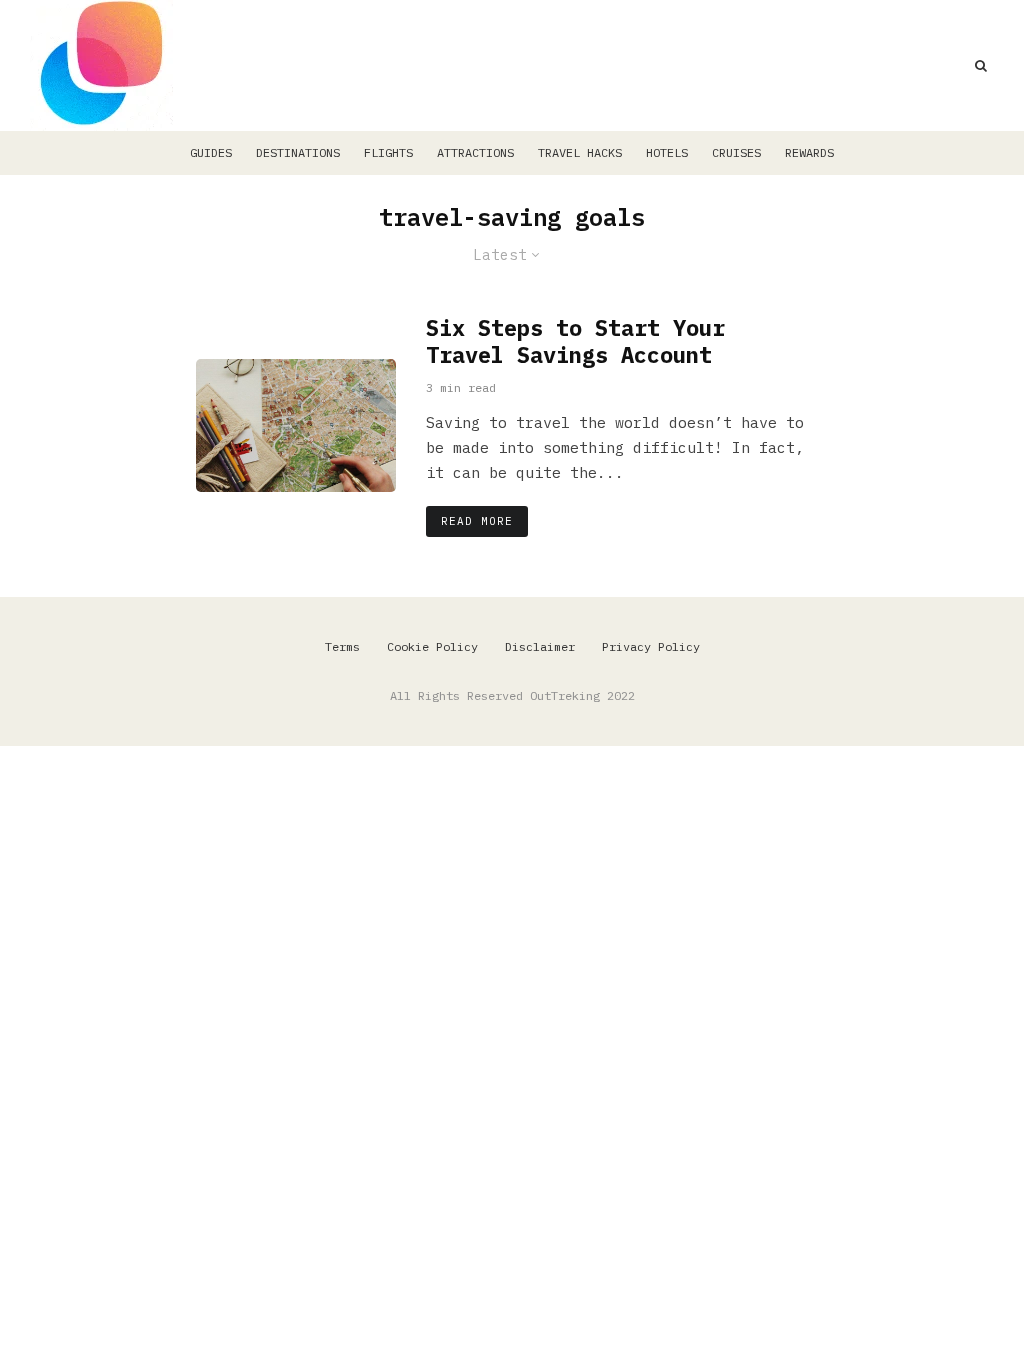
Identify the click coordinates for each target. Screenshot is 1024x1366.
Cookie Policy (432, 646)
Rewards (809, 152)
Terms (342, 646)
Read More (477, 521)
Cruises (736, 152)
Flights (388, 152)
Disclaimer (540, 646)
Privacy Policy (651, 646)
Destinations (298, 152)
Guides (211, 152)
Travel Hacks (580, 152)
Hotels (667, 152)
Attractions (475, 152)
